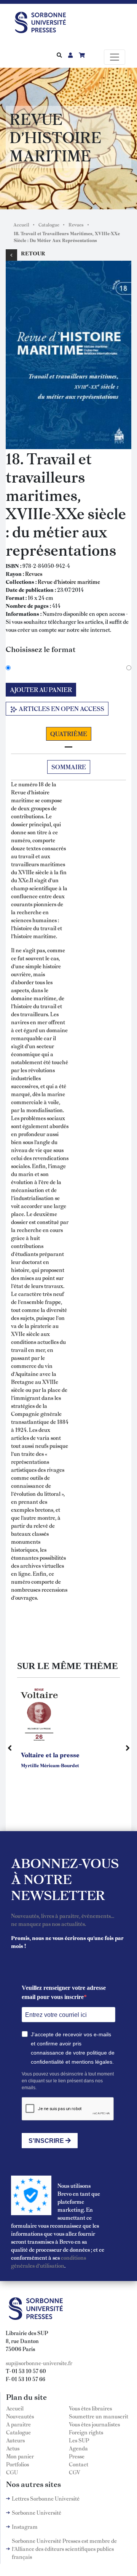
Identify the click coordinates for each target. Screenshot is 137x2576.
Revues (76, 225)
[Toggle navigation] (115, 57)
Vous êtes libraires (90, 2408)
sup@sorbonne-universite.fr (39, 2363)
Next (127, 1748)
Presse (77, 2456)
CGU (12, 2472)
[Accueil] (43, 21)
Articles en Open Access (61, 709)
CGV (75, 2472)
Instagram (25, 2527)
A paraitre (18, 2424)
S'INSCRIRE (47, 2141)
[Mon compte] (70, 55)
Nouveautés (20, 2416)
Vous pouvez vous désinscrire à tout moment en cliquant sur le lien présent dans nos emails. (68, 2081)
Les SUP (79, 2440)
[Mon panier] (82, 55)
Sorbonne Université (37, 2512)
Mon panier (20, 2456)
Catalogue (49, 225)
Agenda (78, 2448)
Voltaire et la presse (50, 1755)
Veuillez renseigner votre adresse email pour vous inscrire (64, 1992)
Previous (10, 1748)
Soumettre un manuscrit (99, 2416)
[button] (68, 354)
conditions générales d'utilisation (49, 2261)
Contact (79, 2464)
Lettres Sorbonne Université (46, 2498)
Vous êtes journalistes (94, 2424)
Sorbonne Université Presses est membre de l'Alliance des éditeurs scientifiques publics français (64, 2549)
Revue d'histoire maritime (69, 582)
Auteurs (15, 2440)
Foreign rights (86, 2432)
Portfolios (18, 2464)
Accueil (21, 225)
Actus (13, 2448)
